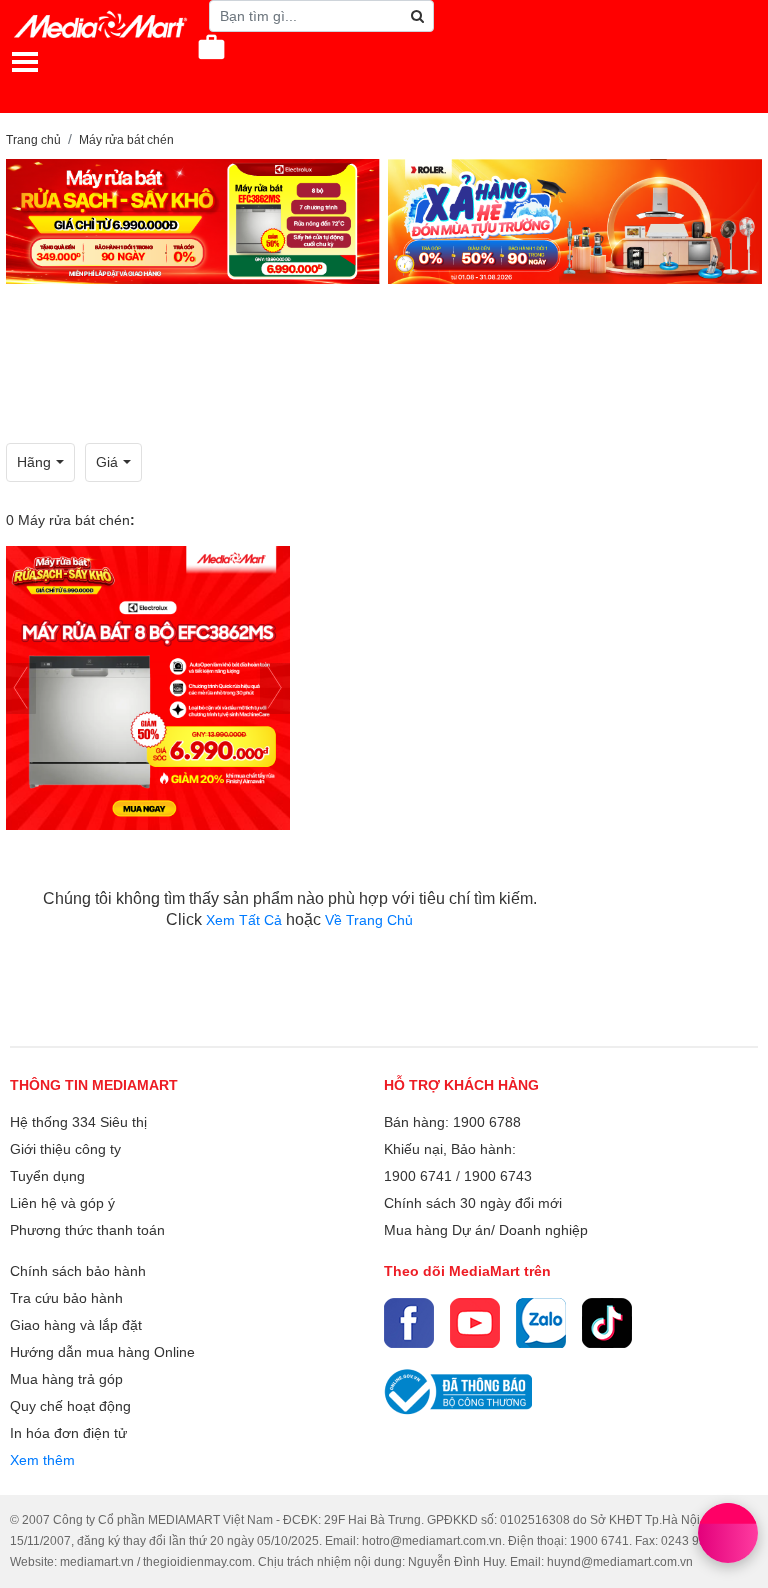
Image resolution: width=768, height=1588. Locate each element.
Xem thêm (42, 1460)
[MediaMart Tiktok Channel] (607, 1323)
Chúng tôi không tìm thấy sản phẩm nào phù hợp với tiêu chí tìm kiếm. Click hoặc (290, 909)
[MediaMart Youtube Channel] (475, 1323)
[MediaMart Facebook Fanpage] (409, 1323)
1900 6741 (418, 1176)
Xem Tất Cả (246, 920)
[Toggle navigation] (25, 62)
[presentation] (21, 688)
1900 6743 (498, 1176)
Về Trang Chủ (369, 920)
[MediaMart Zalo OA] (541, 1323)
